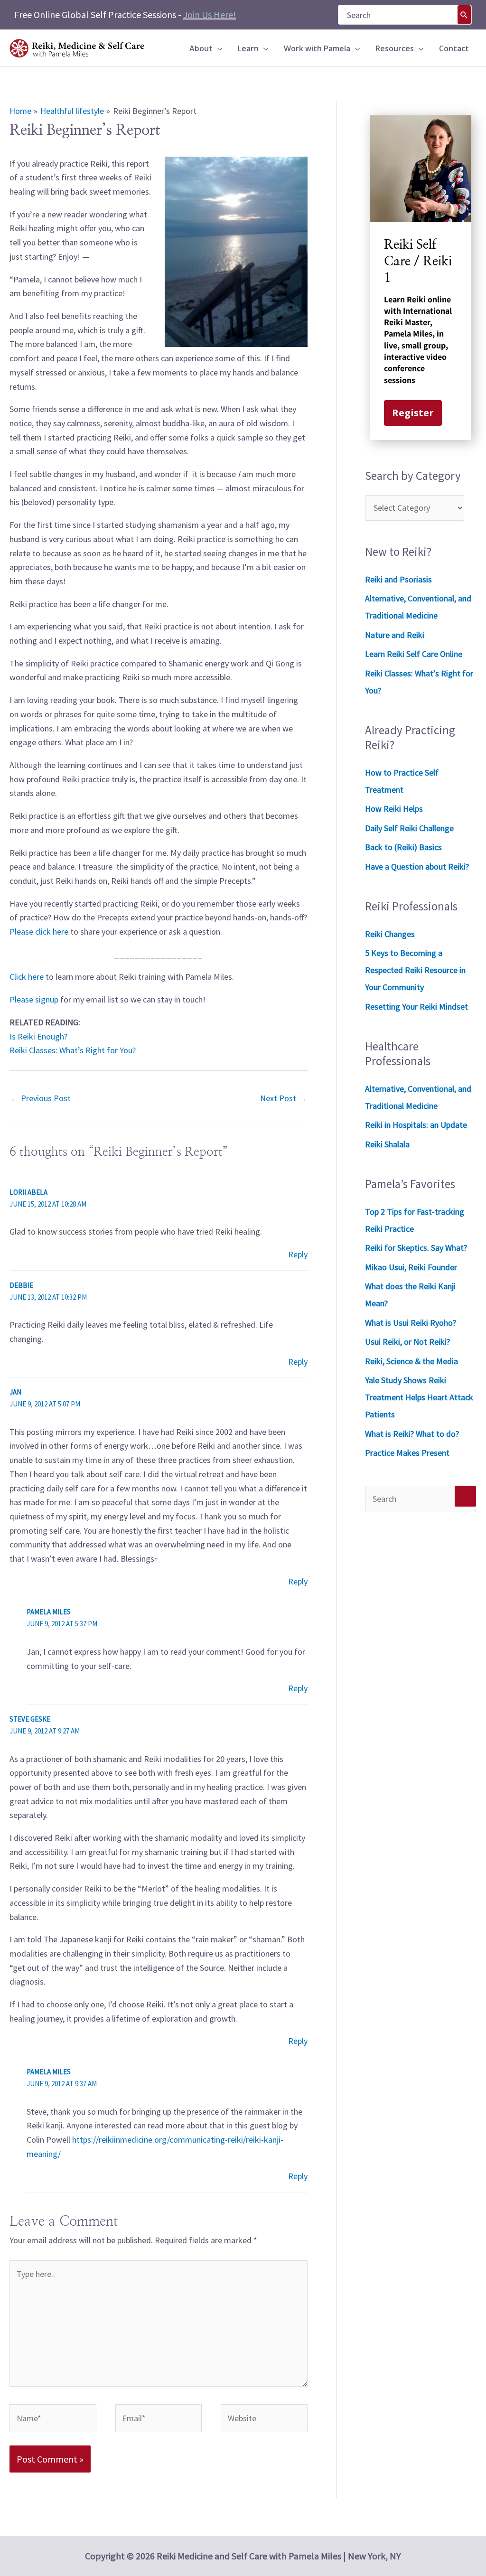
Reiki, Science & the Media (411, 1361)
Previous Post (41, 1098)
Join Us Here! (210, 14)
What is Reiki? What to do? (412, 1434)
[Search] (464, 15)
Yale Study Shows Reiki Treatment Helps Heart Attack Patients (419, 1397)
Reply (298, 1254)
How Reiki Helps (394, 809)
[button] (218, 48)
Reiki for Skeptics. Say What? (416, 1248)
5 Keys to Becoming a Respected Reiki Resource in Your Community (415, 970)
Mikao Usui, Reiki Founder (411, 1267)
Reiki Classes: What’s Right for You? (73, 1050)
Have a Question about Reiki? (417, 866)
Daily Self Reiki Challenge (409, 828)
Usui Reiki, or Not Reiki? (407, 1342)
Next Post (283, 1098)
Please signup (34, 999)
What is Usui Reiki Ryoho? (411, 1323)
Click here (27, 977)
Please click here (39, 932)
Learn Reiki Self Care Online (414, 654)
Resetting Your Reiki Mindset (416, 1007)
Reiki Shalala (387, 1144)
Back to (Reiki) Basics (403, 847)
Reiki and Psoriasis (398, 579)
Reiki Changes (390, 934)
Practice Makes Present (407, 1453)
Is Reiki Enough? (38, 1036)
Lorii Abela (28, 1192)
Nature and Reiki (395, 635)
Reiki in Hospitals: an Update (416, 1125)
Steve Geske (30, 1719)
